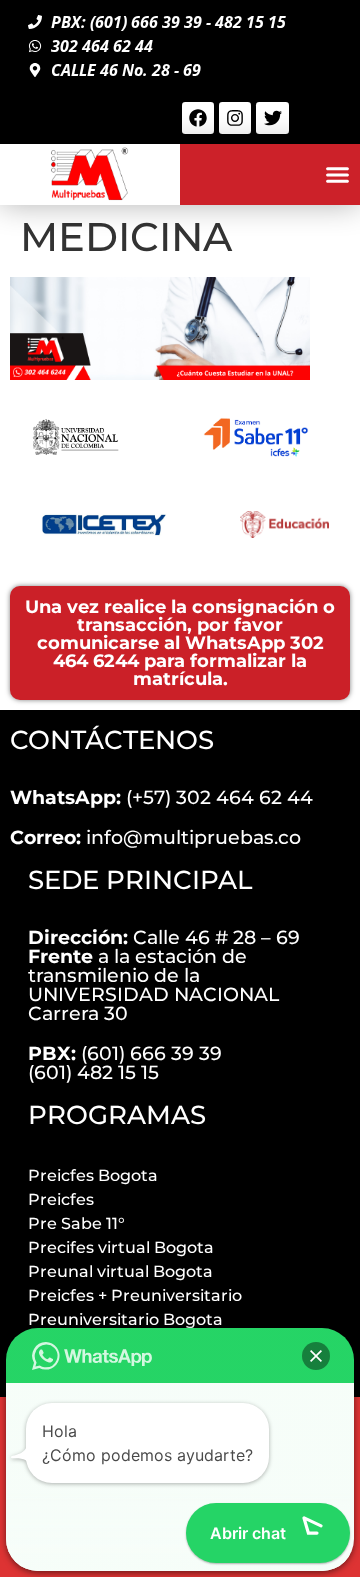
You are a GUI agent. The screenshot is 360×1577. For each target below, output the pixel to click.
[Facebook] (198, 118)
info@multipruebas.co (155, 837)
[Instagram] (235, 118)
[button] (338, 175)
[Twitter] (272, 118)
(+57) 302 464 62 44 (161, 797)
